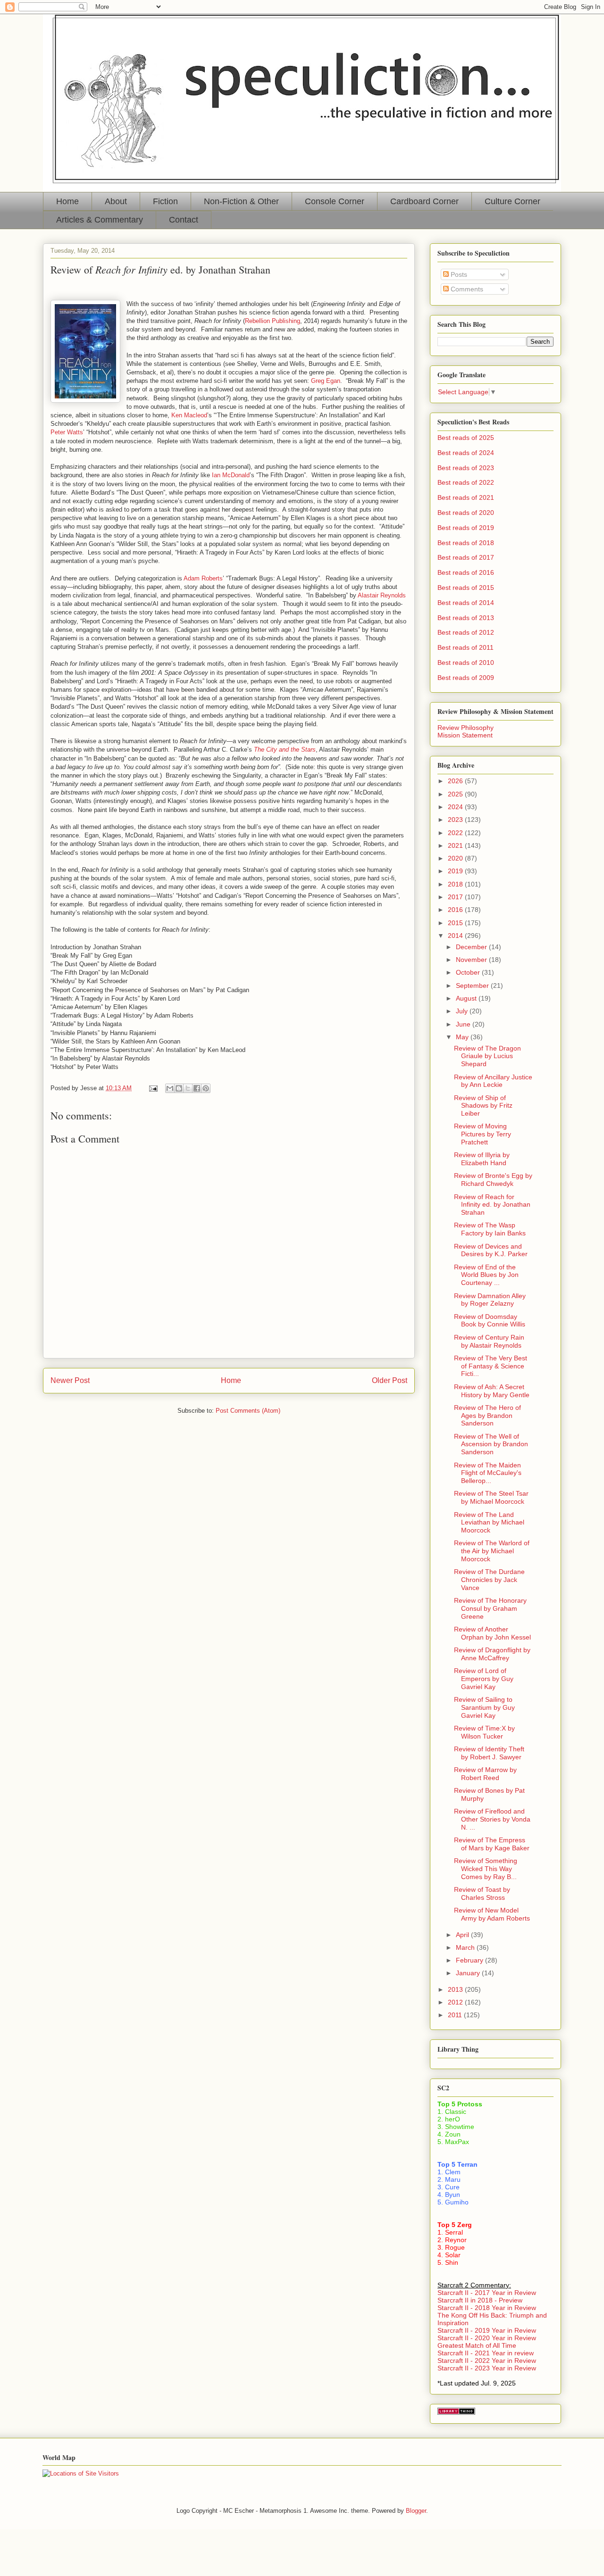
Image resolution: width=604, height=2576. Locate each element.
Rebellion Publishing (273, 321)
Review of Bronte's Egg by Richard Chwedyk (493, 1180)
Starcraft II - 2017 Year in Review (487, 2293)
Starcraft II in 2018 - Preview (480, 2300)
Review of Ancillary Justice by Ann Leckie (493, 1081)
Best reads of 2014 (466, 603)
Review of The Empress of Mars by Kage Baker (492, 1844)
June (464, 1024)
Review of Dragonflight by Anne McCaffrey (492, 1654)
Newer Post (70, 1380)
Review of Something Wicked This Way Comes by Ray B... (486, 1869)
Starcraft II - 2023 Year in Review (487, 2368)
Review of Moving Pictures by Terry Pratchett (482, 1134)
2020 (456, 858)
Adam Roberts (203, 578)
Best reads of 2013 (466, 618)
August (467, 998)
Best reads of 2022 (466, 482)
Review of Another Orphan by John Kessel (492, 1633)
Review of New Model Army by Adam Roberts (492, 1914)
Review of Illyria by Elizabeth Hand (482, 1159)
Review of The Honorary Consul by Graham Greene (490, 1608)
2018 (456, 884)
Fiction (165, 201)
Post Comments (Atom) (248, 1411)
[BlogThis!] (179, 1088)
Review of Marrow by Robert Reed (485, 1774)
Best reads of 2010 (466, 663)
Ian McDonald (231, 475)
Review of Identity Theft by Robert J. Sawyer (489, 1753)
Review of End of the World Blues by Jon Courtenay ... (486, 1275)
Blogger (416, 2511)
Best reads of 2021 (466, 497)
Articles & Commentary (100, 220)
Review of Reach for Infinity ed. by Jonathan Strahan (492, 1205)
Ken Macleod (189, 415)
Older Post (390, 1380)
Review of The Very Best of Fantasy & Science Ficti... (491, 1366)
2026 (456, 781)
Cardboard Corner (424, 201)
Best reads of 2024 (466, 453)
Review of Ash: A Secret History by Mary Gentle (492, 1391)
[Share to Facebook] (197, 1088)
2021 (456, 845)
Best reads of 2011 (466, 647)
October (469, 972)
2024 (456, 807)
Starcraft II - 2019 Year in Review (487, 2330)
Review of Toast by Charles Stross (482, 1893)
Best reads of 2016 (466, 572)
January (469, 1973)
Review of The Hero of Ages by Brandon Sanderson (487, 1416)
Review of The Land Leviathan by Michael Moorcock (489, 1523)
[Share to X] (188, 1088)
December (472, 947)
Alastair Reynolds (382, 595)
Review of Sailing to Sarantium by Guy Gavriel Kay (484, 1707)
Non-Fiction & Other (241, 201)
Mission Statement (465, 735)
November (472, 960)
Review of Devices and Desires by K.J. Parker (491, 1250)
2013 (456, 1989)
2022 (456, 833)
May (463, 1037)
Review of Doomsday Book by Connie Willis (490, 1321)
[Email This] (170, 1088)
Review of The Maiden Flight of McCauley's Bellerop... (488, 1473)
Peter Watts (67, 432)
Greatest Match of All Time (477, 2345)
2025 (456, 794)
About (116, 201)
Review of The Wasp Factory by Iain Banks (490, 1229)
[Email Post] (153, 1088)
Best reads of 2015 (466, 588)
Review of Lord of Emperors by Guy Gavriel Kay (484, 1679)
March (466, 1947)
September (473, 986)
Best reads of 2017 (466, 557)
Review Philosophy (466, 728)
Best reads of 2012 (466, 632)
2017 (456, 897)
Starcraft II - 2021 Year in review (486, 2353)
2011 (456, 2015)
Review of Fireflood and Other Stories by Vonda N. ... (492, 1819)
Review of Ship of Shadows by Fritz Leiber (483, 1106)
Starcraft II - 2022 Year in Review (487, 2361)
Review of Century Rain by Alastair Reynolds (489, 1341)
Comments (466, 289)
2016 (456, 910)
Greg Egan (326, 381)
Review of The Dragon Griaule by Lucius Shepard (487, 1056)
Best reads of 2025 (466, 438)
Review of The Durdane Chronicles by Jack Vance (489, 1580)
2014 (456, 936)
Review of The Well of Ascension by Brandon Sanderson (491, 1444)
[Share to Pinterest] (206, 1088)
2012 (456, 2002)
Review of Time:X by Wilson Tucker (484, 1732)
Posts (458, 274)
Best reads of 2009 (466, 678)
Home (67, 201)
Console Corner (335, 201)
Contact (184, 220)
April (463, 1935)
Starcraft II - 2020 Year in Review (487, 2338)
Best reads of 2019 (466, 528)
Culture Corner (512, 201)
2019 (456, 871)
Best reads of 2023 (466, 468)
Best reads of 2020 (466, 513)
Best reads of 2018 (466, 543)
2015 (456, 923)
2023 (456, 820)
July (463, 1011)
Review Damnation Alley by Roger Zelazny (490, 1300)
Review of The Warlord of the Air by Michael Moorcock (492, 1551)
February (470, 1960)
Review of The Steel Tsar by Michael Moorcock (491, 1497)
